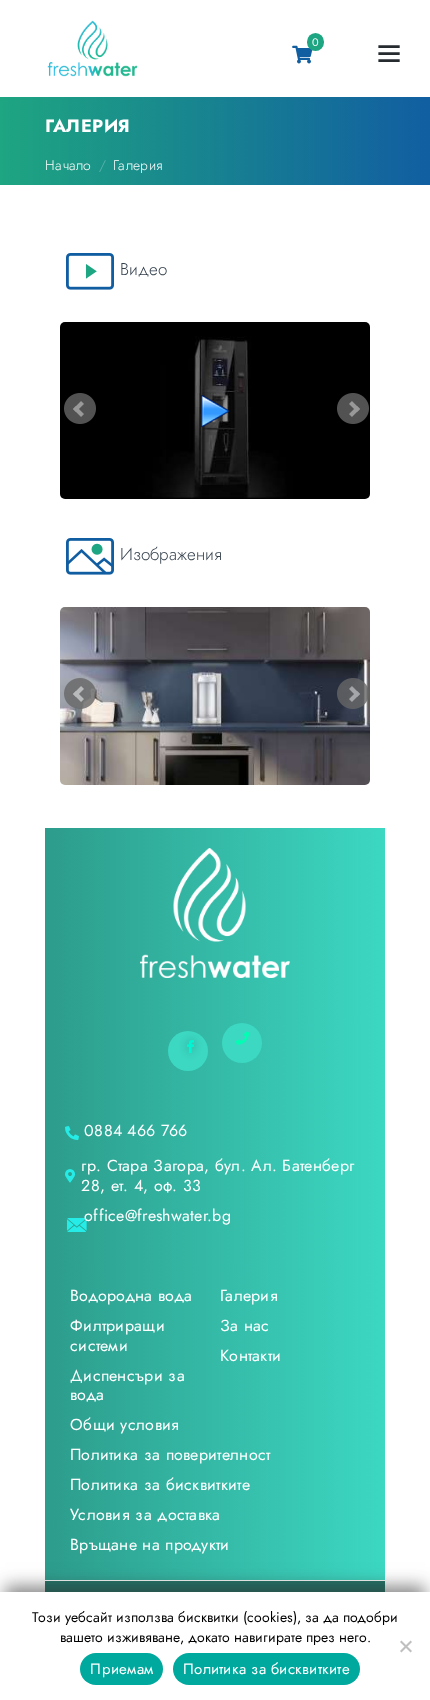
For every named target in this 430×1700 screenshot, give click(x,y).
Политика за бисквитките (266, 1669)
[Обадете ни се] (242, 1043)
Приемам (121, 1669)
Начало (68, 165)
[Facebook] (188, 1051)
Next (353, 409)
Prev (80, 409)
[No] (405, 1646)
